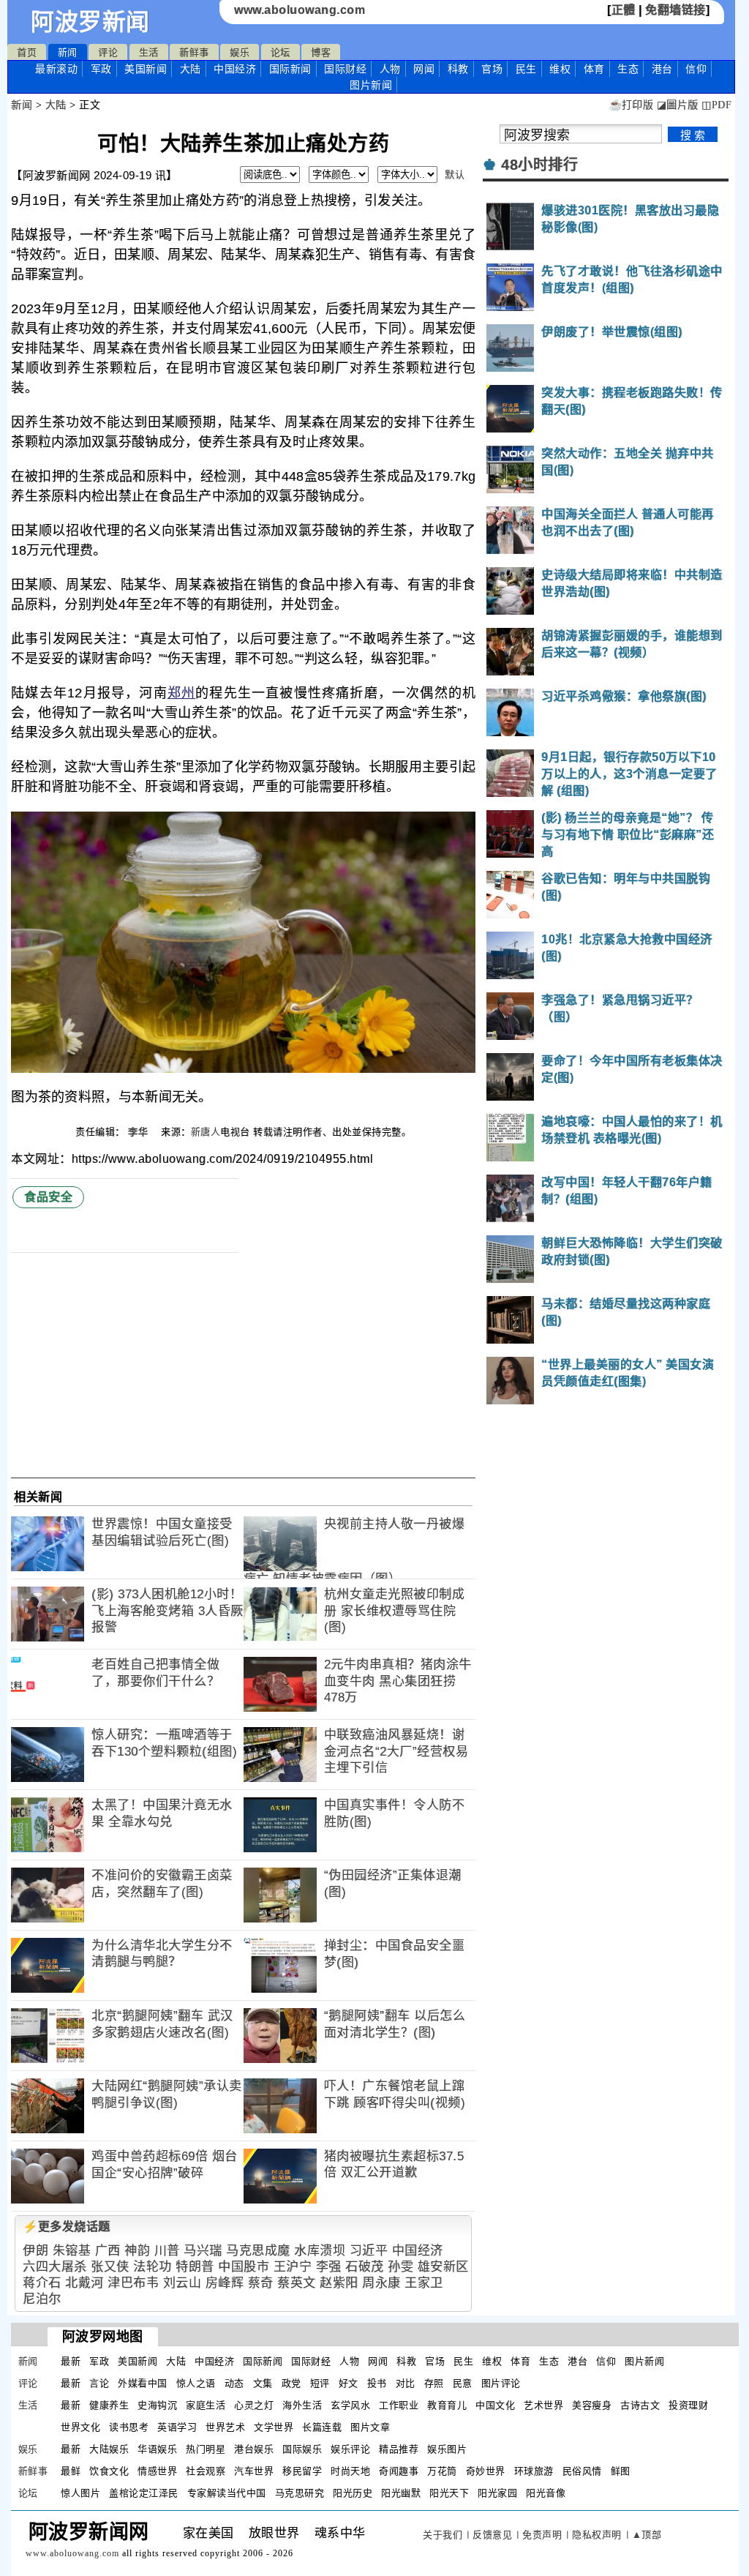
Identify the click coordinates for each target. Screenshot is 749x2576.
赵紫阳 (339, 2283)
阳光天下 (449, 2493)
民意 (463, 2383)
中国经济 (235, 69)
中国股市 (244, 2267)
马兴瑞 (203, 2251)
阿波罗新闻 (90, 22)
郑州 (181, 693)
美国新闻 (146, 69)
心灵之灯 (254, 2405)
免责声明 (542, 2535)
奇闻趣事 (399, 2471)
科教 (458, 69)
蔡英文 (297, 2283)
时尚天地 (350, 2471)
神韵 (137, 2251)
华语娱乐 (157, 2449)
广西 (108, 2251)
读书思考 (129, 2427)
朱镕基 (72, 2251)
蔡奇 (261, 2283)
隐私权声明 (597, 2535)
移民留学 (302, 2471)
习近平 (369, 2251)
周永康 (381, 2283)
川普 (167, 2251)
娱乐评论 (350, 2449)
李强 (329, 2267)
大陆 (191, 69)
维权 (560, 69)
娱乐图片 (447, 2449)
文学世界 (274, 2427)
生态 (628, 69)
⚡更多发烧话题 (67, 2227)
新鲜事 (194, 52)
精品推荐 (399, 2449)
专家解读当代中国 (227, 2493)
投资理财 (688, 2405)
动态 (234, 2383)
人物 (390, 69)
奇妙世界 (486, 2471)
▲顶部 (647, 2535)
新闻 (68, 52)
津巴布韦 (133, 2283)
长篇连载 (322, 2427)
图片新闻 (644, 2361)
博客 (321, 52)
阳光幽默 (401, 2493)
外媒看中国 (143, 2383)
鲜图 (621, 2471)
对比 (406, 2383)
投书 (377, 2383)
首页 (27, 52)
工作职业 (399, 2405)
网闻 (424, 69)
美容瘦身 (592, 2405)
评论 (108, 52)
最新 (56, 69)
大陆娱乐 (109, 2449)
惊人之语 (196, 2383)
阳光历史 (353, 2493)
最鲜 (71, 2471)
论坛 (281, 52)
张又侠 (110, 2267)
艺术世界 (543, 2405)
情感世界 (157, 2471)
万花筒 (442, 2471)
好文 (349, 2383)
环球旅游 (534, 2471)
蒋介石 (42, 2283)
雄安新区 (443, 2267)
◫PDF (716, 105)
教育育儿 (447, 2405)
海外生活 (302, 2405)
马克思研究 (300, 2493)
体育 (594, 69)
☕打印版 (631, 105)
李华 (140, 1132)
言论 (99, 2383)
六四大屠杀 (55, 2267)
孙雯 (400, 2267)
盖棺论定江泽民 (144, 2493)
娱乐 (240, 52)
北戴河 (84, 2283)
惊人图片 (80, 2493)
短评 (320, 2383)
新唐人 (206, 1132)
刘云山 (182, 2283)
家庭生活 (206, 2405)
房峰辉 (225, 2283)
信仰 (696, 69)
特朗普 (195, 2267)
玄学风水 (350, 2405)
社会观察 (206, 2471)
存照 (434, 2383)
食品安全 (48, 1197)
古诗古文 (640, 2405)
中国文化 (495, 2405)
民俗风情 (582, 2471)
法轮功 (153, 2267)
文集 (263, 2383)
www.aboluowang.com (300, 10)
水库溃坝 (320, 2251)
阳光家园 (497, 2493)
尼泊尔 (42, 2299)
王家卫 (424, 2283)
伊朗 (35, 2251)
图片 (371, 85)
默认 (455, 175)
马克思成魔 (258, 2251)
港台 (662, 69)
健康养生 (109, 2405)
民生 (526, 69)
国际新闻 (290, 69)
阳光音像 (546, 2493)
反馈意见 (492, 2535)
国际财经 (345, 69)
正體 (624, 10)
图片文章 (370, 2427)
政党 (291, 2383)
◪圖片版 (678, 105)
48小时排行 (539, 165)
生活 (149, 52)
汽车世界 (254, 2471)
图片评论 (501, 2383)
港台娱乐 (254, 2449)
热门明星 (206, 2449)
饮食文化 (109, 2471)
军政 (101, 69)
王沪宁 (293, 2267)
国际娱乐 (302, 2449)
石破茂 (365, 2267)
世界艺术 (225, 2427)
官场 (492, 69)
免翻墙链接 (675, 10)
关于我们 (443, 2535)
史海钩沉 (157, 2405)
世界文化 (80, 2427)
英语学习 (177, 2427)
